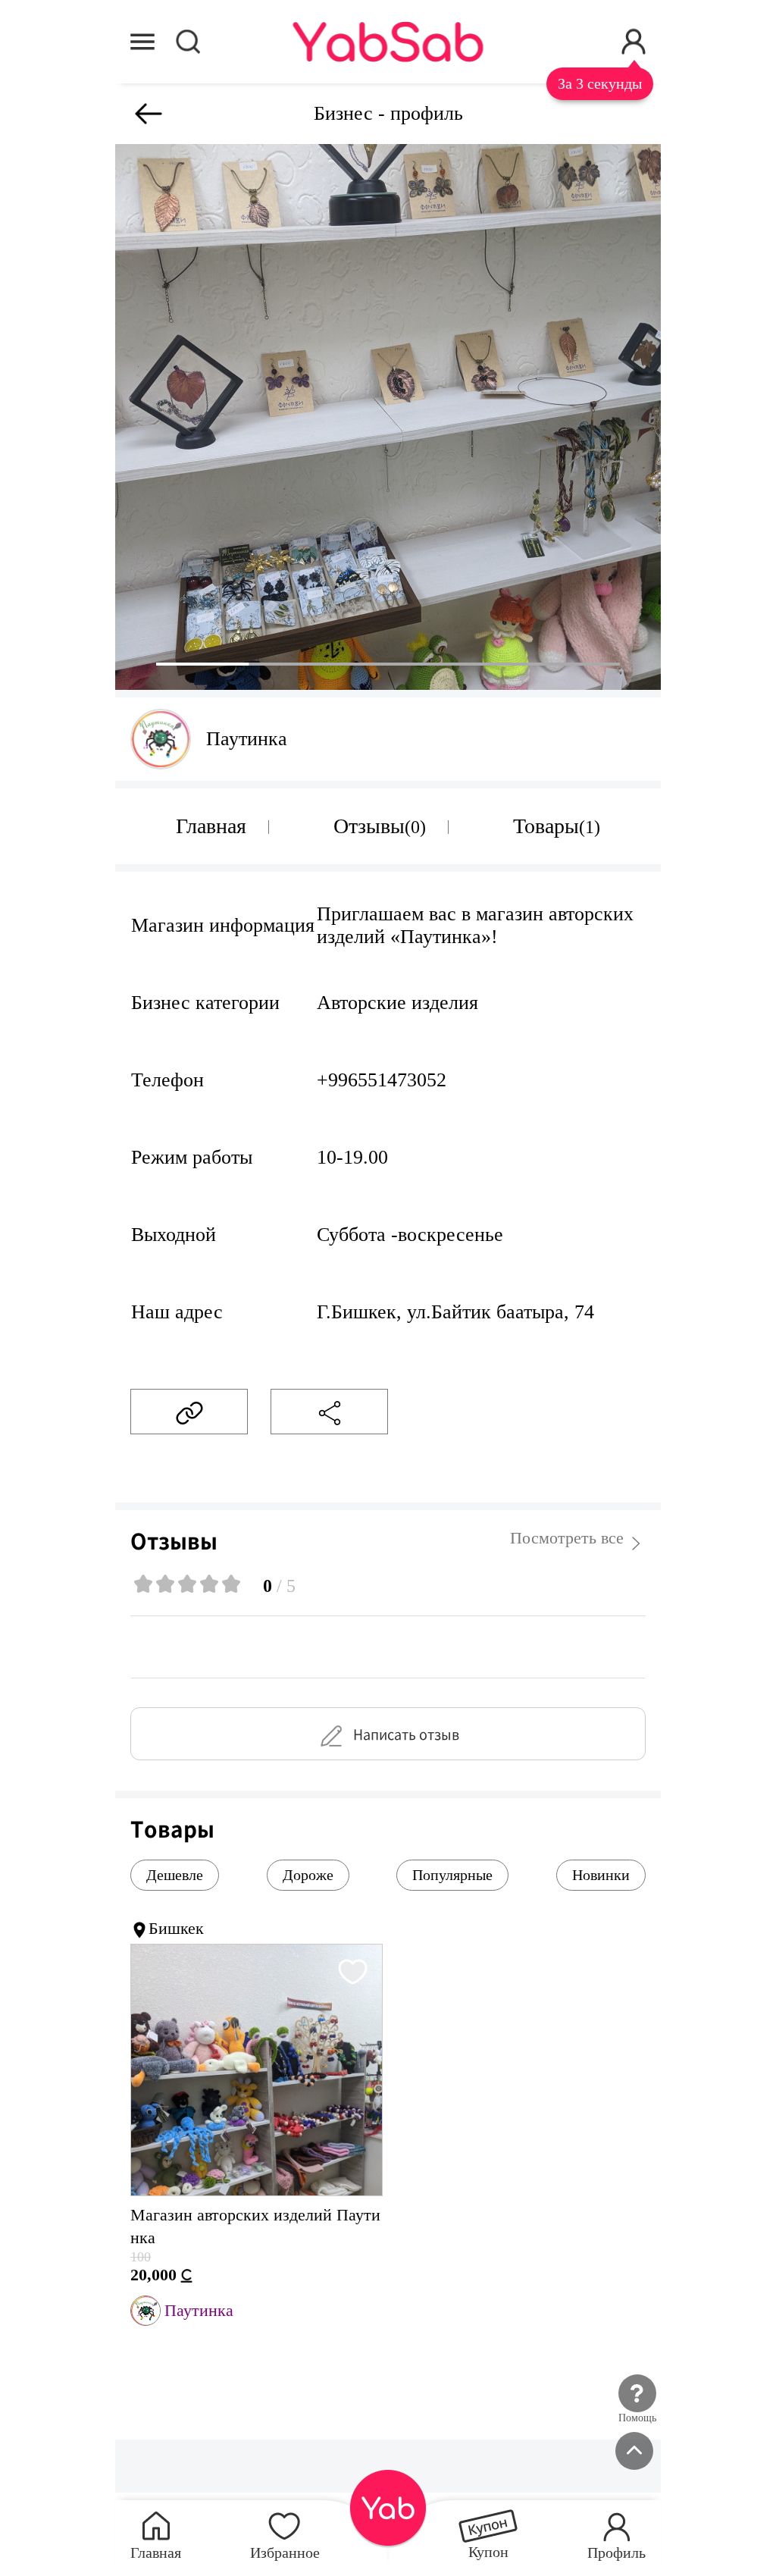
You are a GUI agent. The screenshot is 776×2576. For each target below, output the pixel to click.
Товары (557, 826)
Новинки (601, 1875)
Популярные (452, 1875)
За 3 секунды (600, 84)
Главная (211, 826)
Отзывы (380, 826)
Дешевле (175, 1875)
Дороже (308, 1875)
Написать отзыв (406, 1734)
